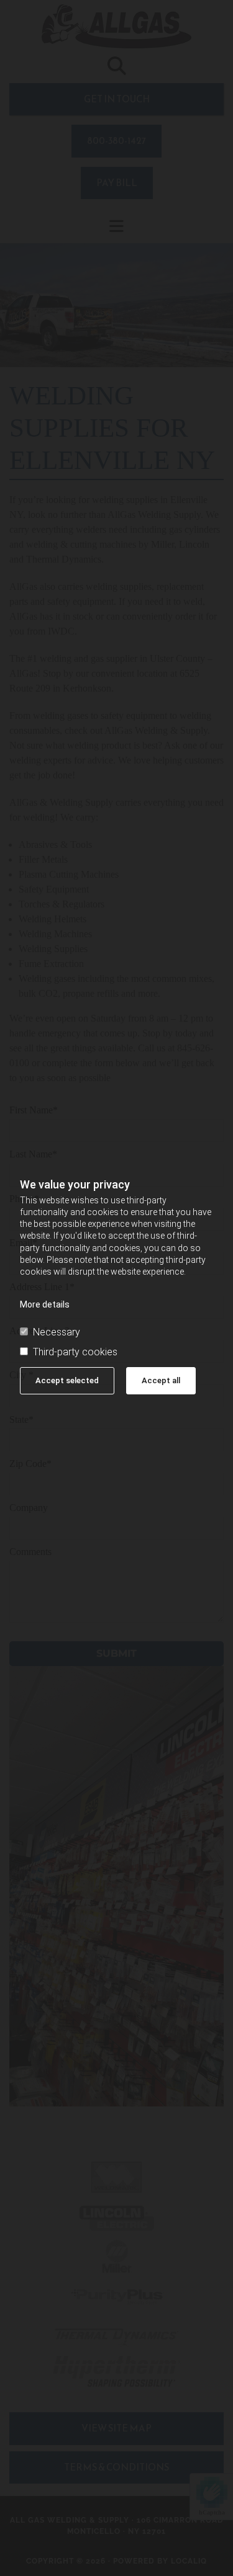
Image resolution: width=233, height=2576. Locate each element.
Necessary (57, 1332)
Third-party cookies (75, 1352)
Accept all (161, 1380)
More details (45, 1304)
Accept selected (67, 1380)
